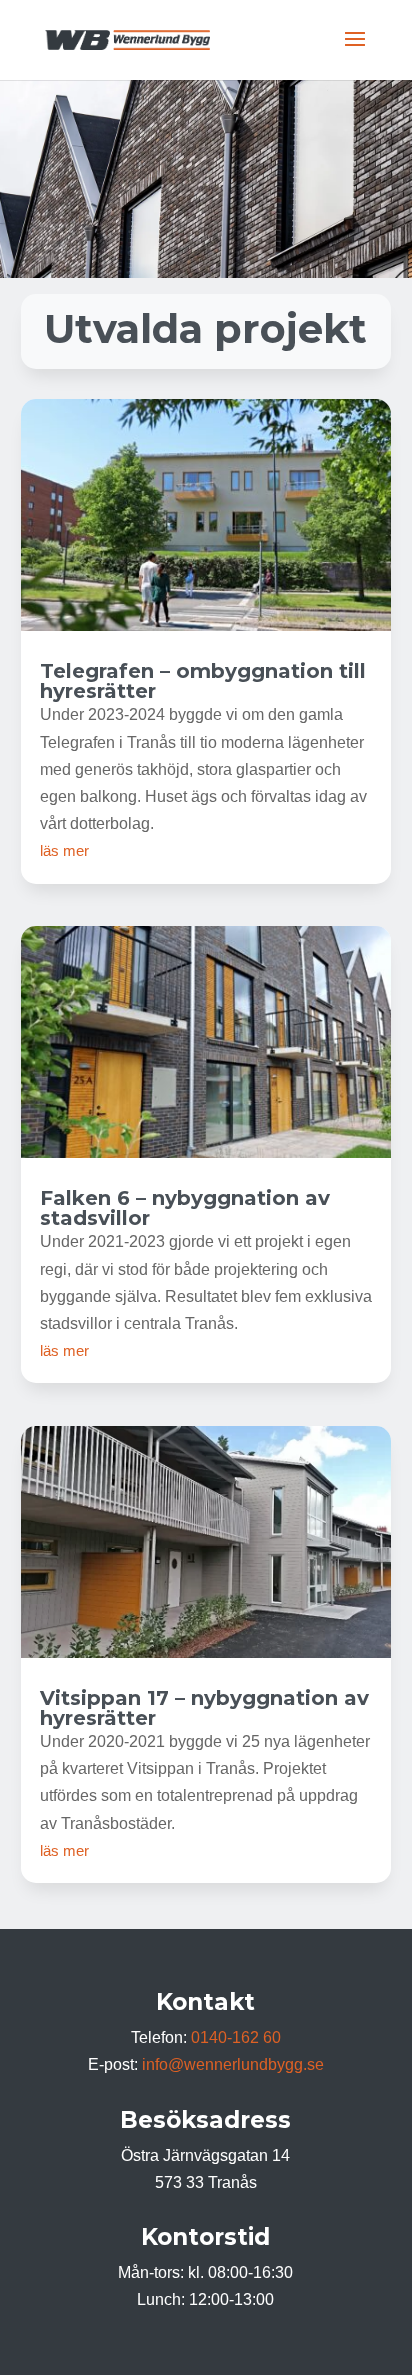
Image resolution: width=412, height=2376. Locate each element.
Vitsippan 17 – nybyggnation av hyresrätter (204, 1708)
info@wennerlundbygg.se (233, 2064)
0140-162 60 (236, 2037)
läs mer (64, 850)
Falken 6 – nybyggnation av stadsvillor (185, 1208)
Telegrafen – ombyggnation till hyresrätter (203, 681)
